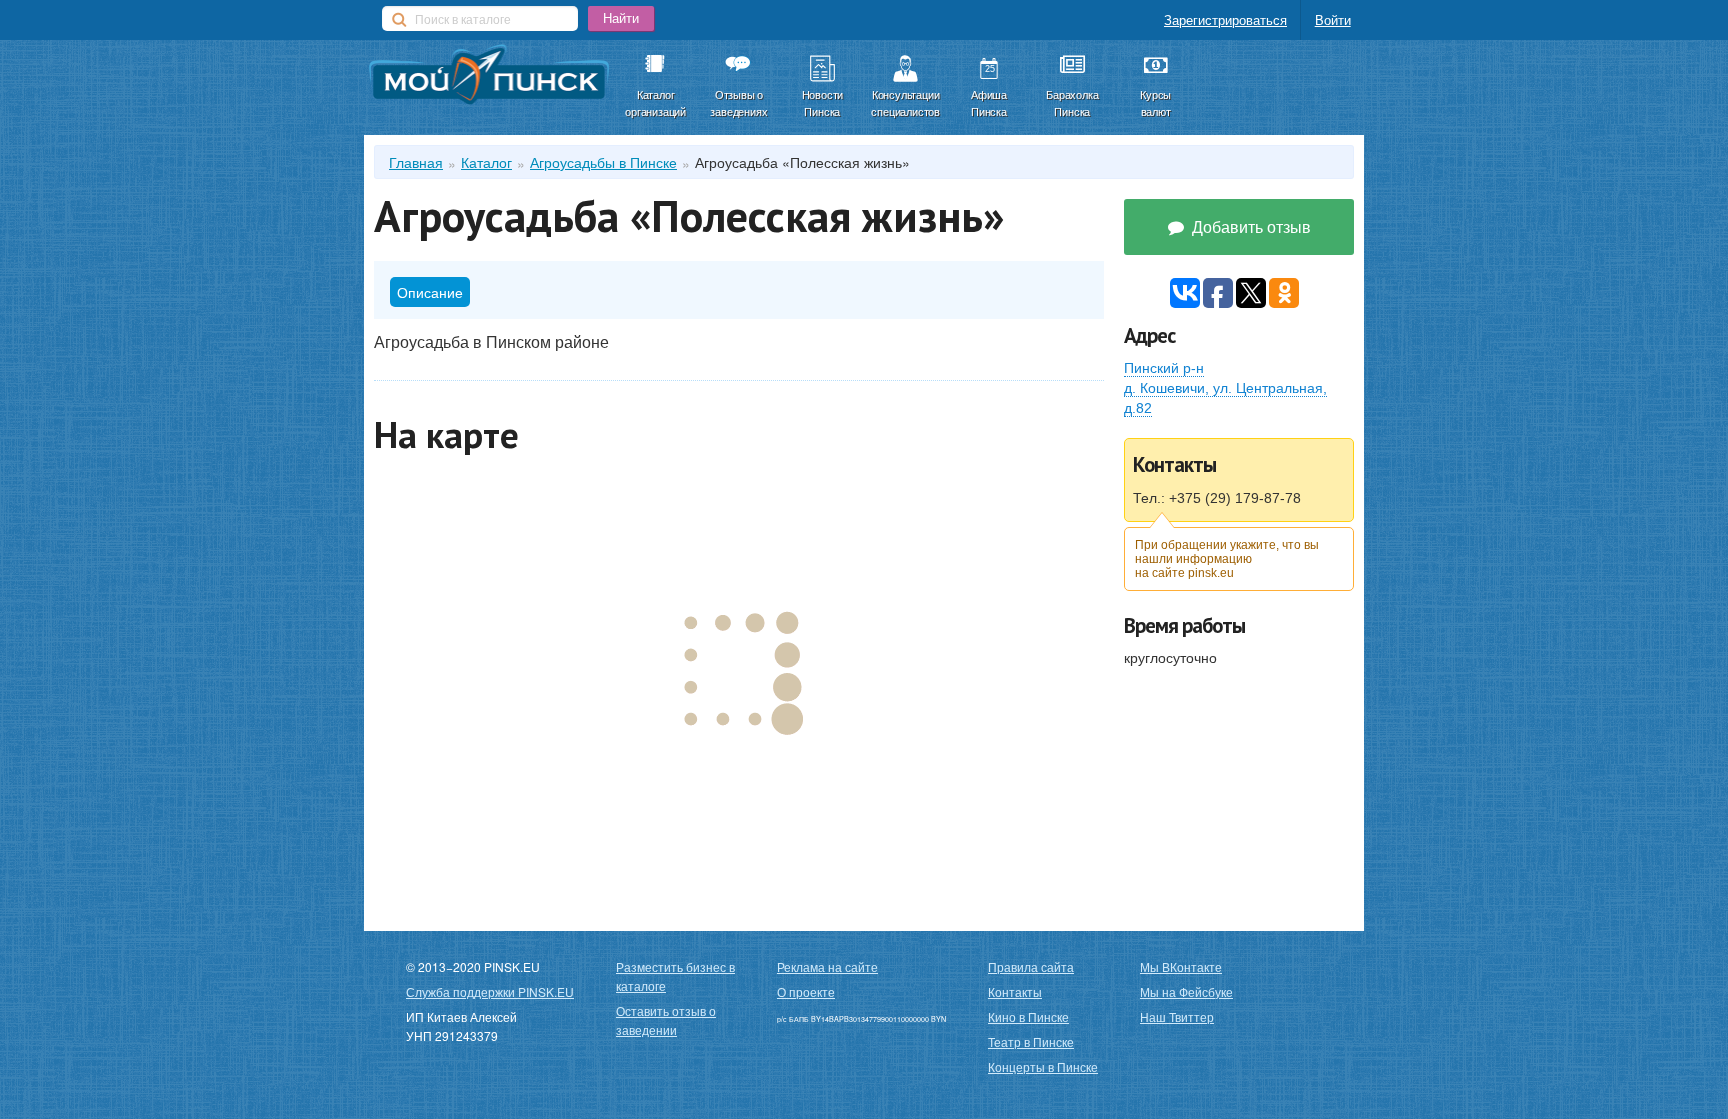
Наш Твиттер (1177, 1016)
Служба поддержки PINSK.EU (490, 991)
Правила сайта (1031, 966)
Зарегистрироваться (1225, 19)
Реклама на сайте (827, 966)
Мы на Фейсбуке (1186, 991)
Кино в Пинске (1028, 1016)
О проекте (806, 991)
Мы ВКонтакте (1181, 966)
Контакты (1015, 991)
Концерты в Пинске (1043, 1066)
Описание (430, 292)
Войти (1333, 19)
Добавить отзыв (1249, 226)
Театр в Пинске (1031, 1041)
